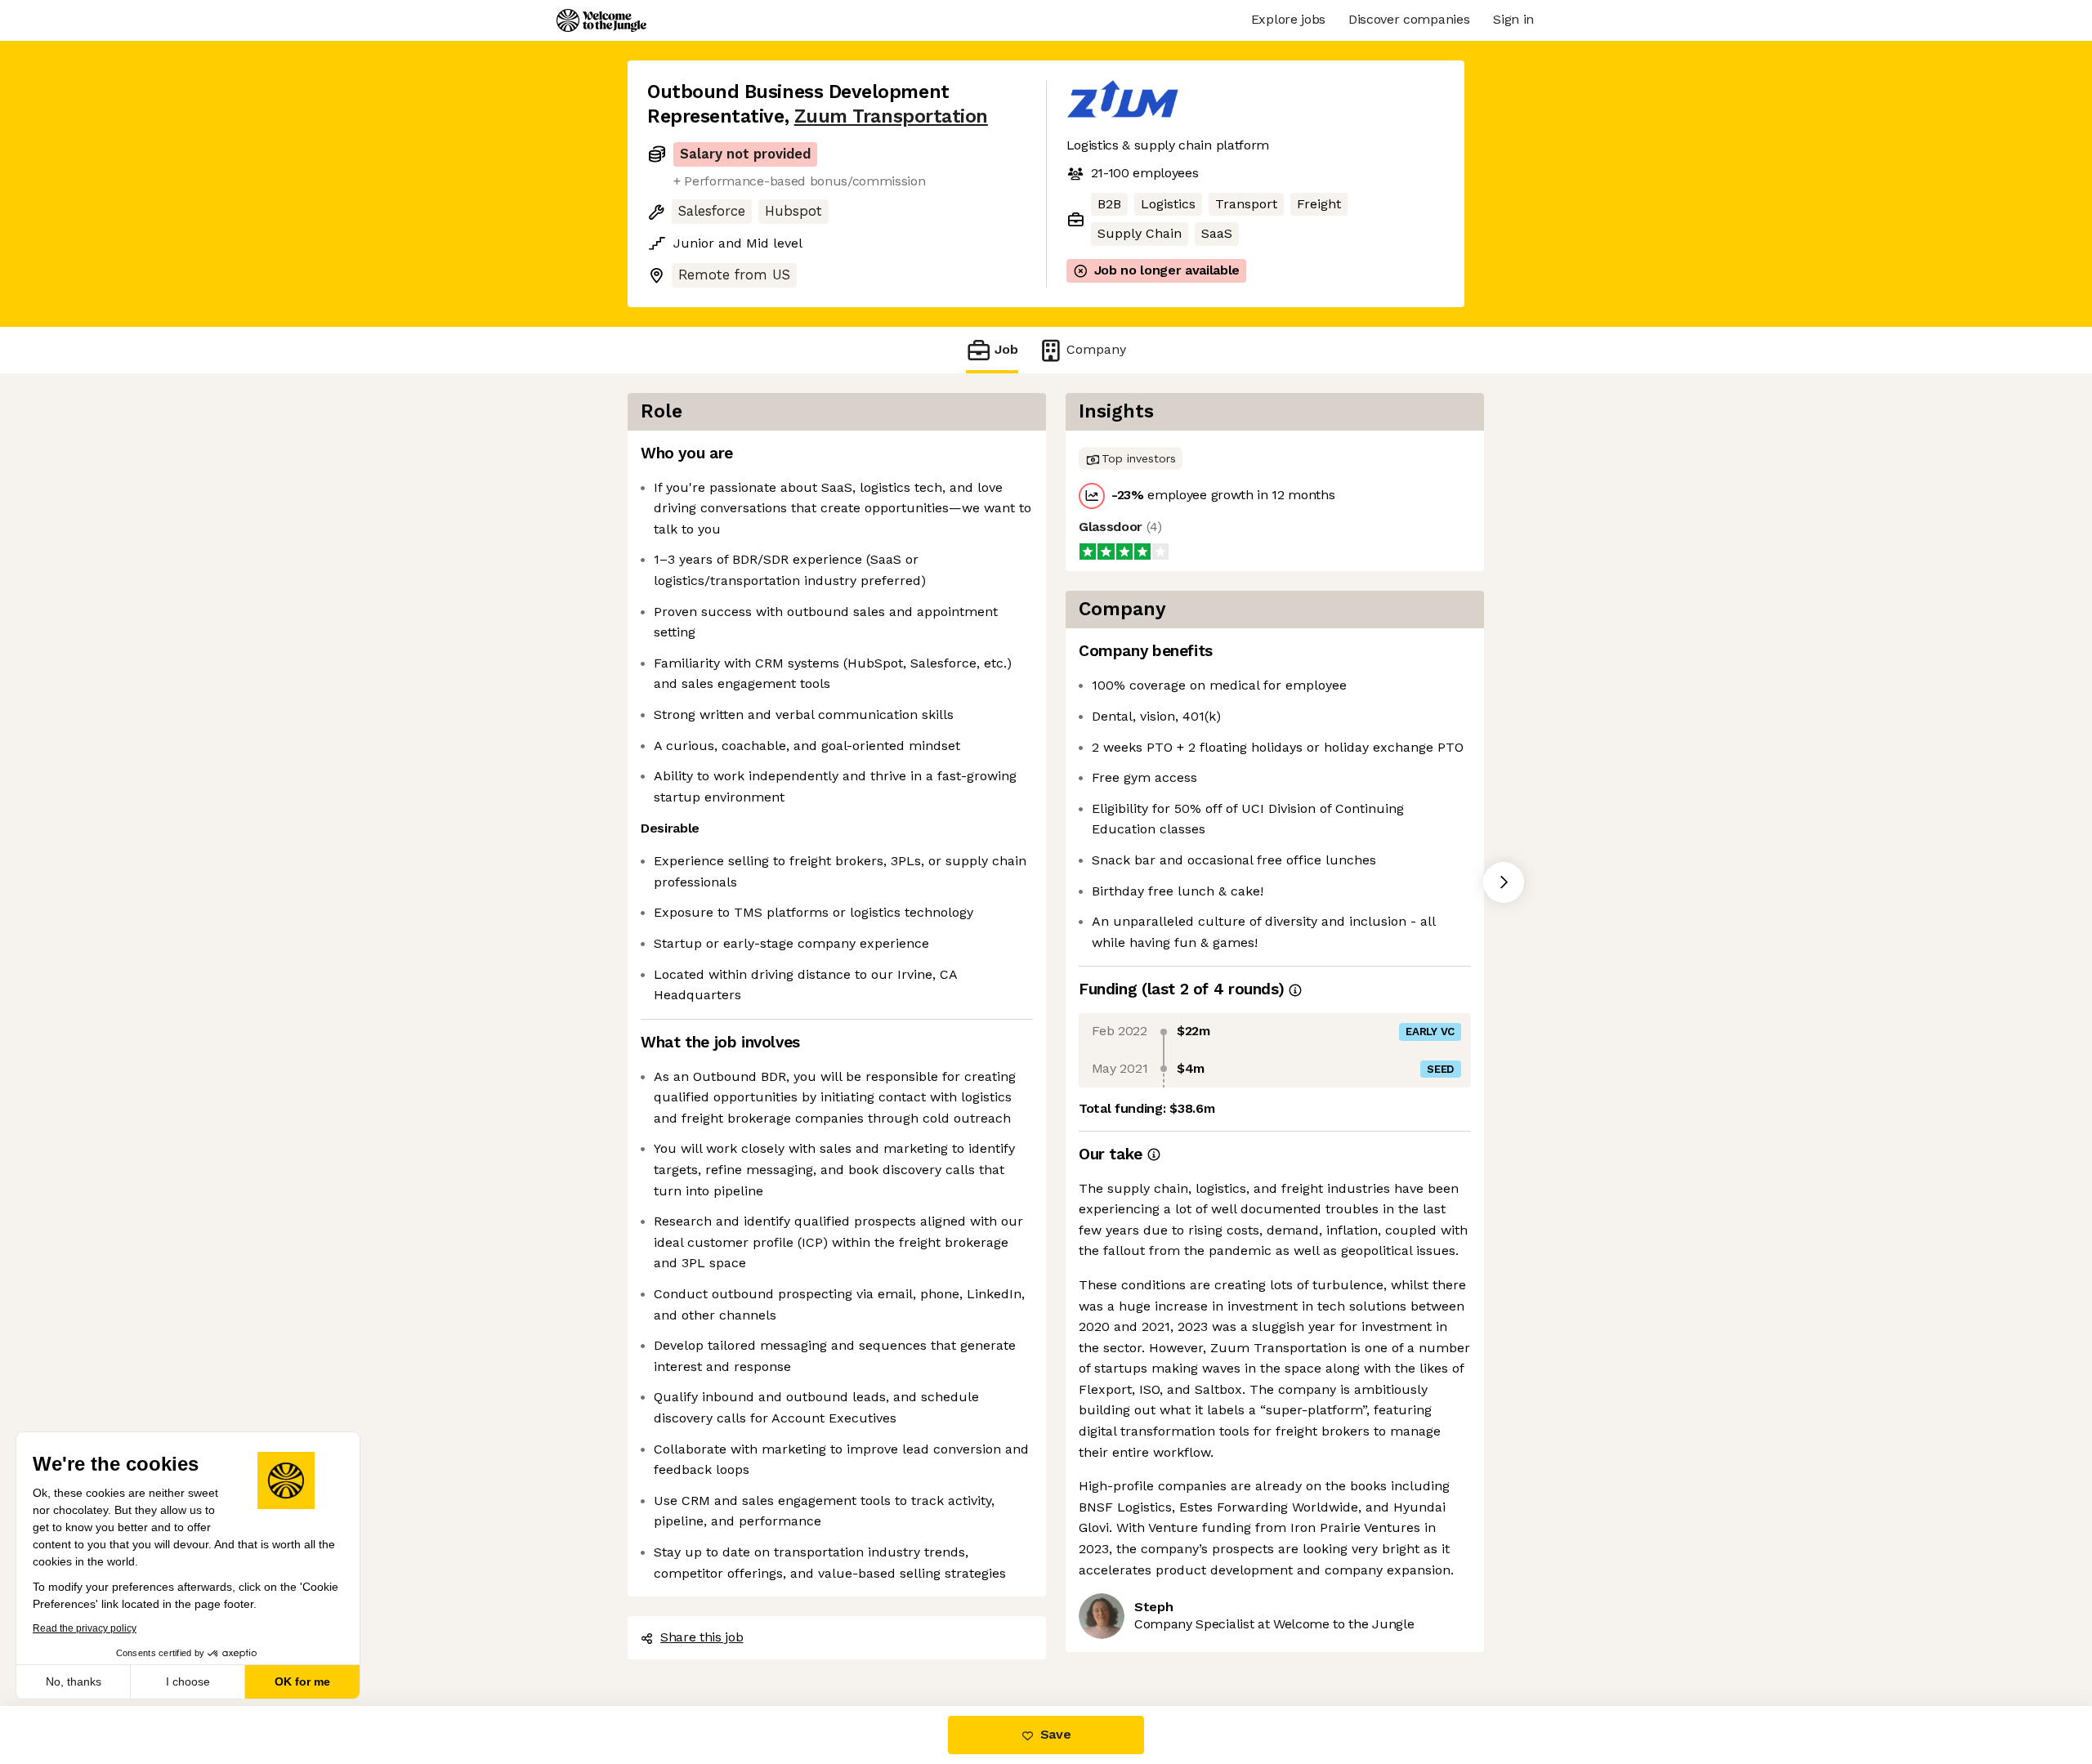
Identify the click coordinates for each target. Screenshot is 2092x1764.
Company (1096, 349)
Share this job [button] (702, 1637)
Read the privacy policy (85, 1628)
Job (1006, 349)
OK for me (302, 1681)
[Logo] (601, 20)
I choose (188, 1681)
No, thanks (74, 1681)
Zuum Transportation (891, 116)
